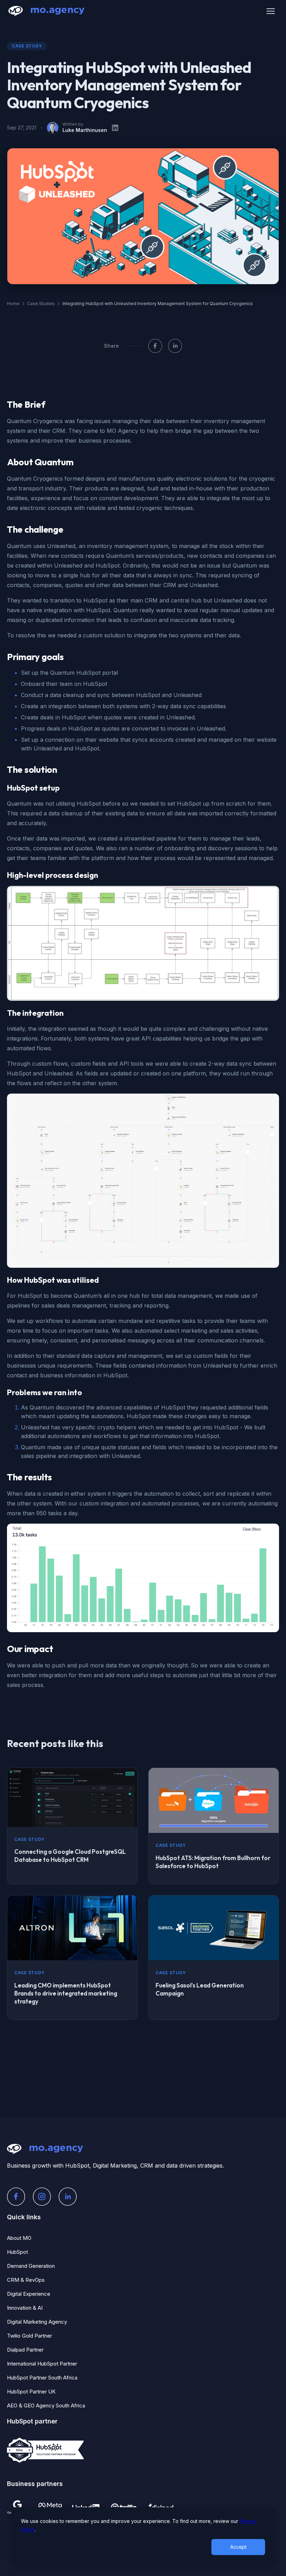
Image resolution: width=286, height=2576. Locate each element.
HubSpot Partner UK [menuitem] (31, 2392)
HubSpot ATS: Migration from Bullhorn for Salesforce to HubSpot (213, 1862)
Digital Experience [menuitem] (29, 2294)
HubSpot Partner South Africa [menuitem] (42, 2378)
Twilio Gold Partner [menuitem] (29, 2336)
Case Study (27, 46)
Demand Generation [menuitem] (31, 2266)
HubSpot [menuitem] (17, 2252)
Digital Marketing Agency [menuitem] (37, 2322)
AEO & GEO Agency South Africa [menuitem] (46, 2405)
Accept (238, 2547)
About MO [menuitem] (19, 2238)
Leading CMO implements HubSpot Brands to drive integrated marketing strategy (66, 1993)
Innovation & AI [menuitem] (25, 2308)
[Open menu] (271, 11)
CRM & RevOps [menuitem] (26, 2280)
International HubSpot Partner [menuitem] (42, 2364)
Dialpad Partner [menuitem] (25, 2350)
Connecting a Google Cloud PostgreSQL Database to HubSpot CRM (70, 1856)
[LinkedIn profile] (115, 128)
